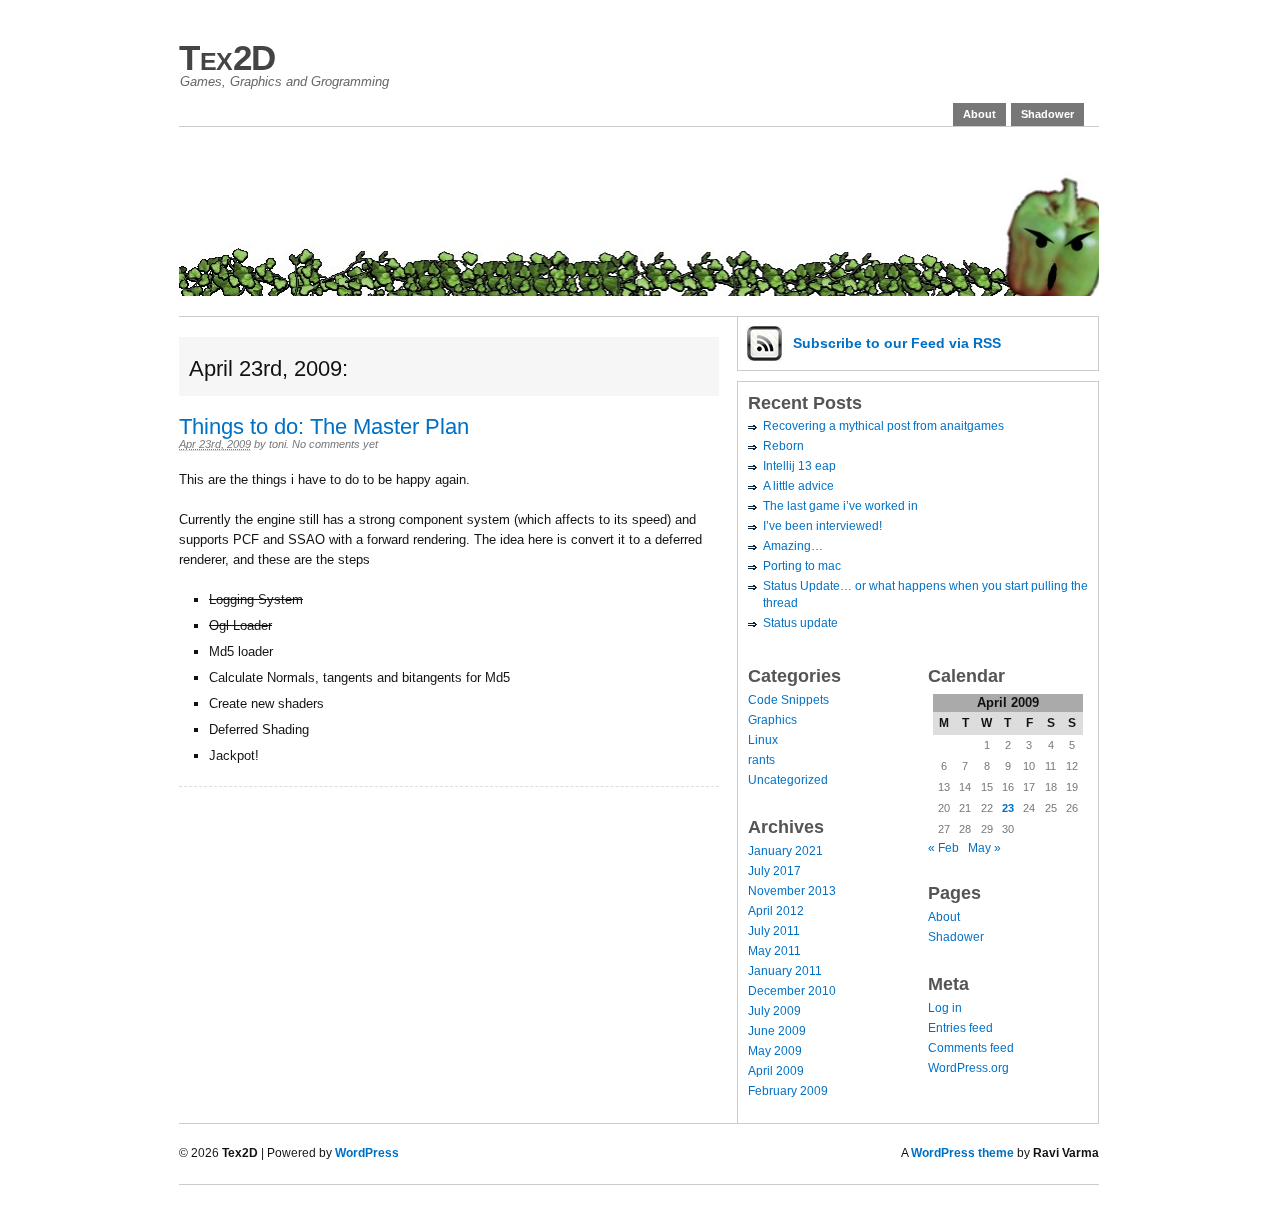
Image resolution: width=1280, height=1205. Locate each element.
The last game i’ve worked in (840, 506)
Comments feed (971, 1048)
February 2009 (788, 1091)
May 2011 (774, 951)
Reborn (783, 446)
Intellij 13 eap (799, 466)
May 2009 (775, 1051)
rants (761, 760)
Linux (763, 740)
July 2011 (774, 931)
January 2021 (785, 851)
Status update (800, 623)
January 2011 (785, 971)
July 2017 (774, 871)
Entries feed (960, 1028)
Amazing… (793, 546)
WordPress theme (962, 1153)
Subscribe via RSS (897, 343)
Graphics (772, 720)
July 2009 (774, 1011)
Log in (945, 1008)
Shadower (1047, 114)
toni (277, 444)
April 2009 (776, 1071)
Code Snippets (788, 700)
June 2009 (777, 1031)
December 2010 (792, 991)
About (979, 114)
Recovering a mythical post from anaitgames (883, 426)
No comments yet (335, 444)
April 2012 (776, 911)
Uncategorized (788, 780)
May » (984, 848)
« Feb (943, 848)
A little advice (798, 486)
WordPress (367, 1153)
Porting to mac (802, 566)
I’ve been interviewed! (822, 526)
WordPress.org (968, 1068)
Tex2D (227, 57)
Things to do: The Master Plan (324, 426)
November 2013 (792, 891)
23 (1008, 808)
